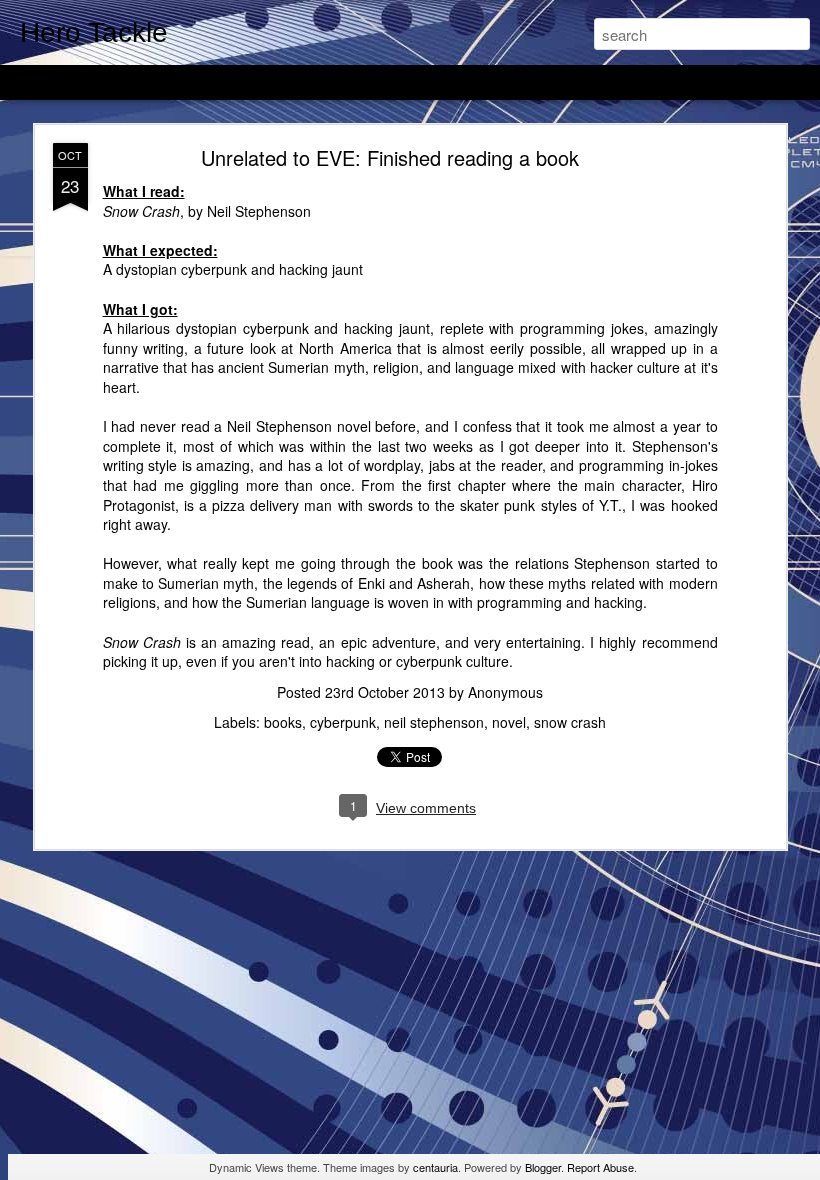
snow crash (570, 722)
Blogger (543, 1167)
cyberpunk (343, 722)
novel (509, 722)
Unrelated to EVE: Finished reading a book (390, 157)
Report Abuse (600, 1167)
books (283, 722)
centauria (435, 1167)
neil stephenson (434, 722)
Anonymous (505, 692)
